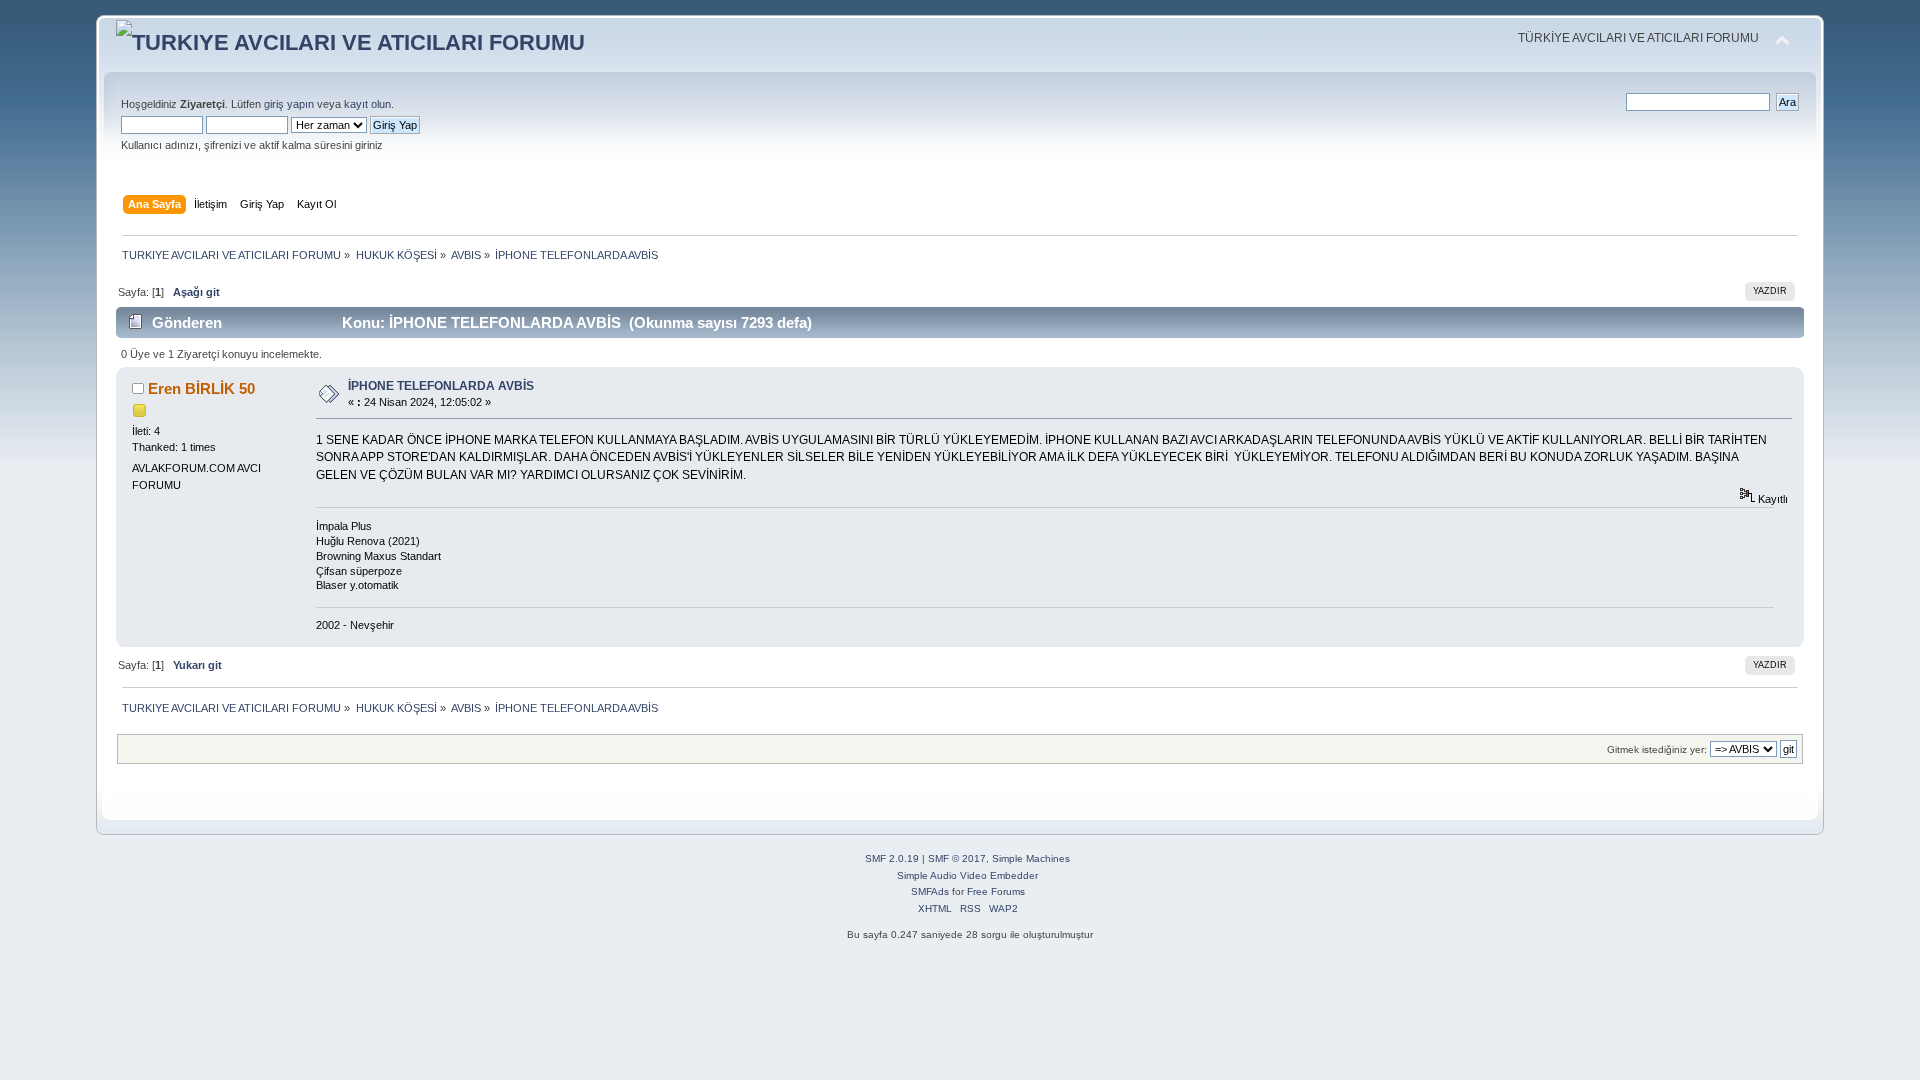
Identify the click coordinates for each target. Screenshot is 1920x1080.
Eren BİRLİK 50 (201, 388)
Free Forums (996, 891)
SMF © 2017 (957, 858)
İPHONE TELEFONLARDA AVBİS (441, 386)
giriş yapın (289, 104)
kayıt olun (367, 104)
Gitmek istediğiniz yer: (1657, 749)
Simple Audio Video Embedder (967, 875)
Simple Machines (1031, 858)
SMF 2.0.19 (892, 858)
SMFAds (930, 891)
